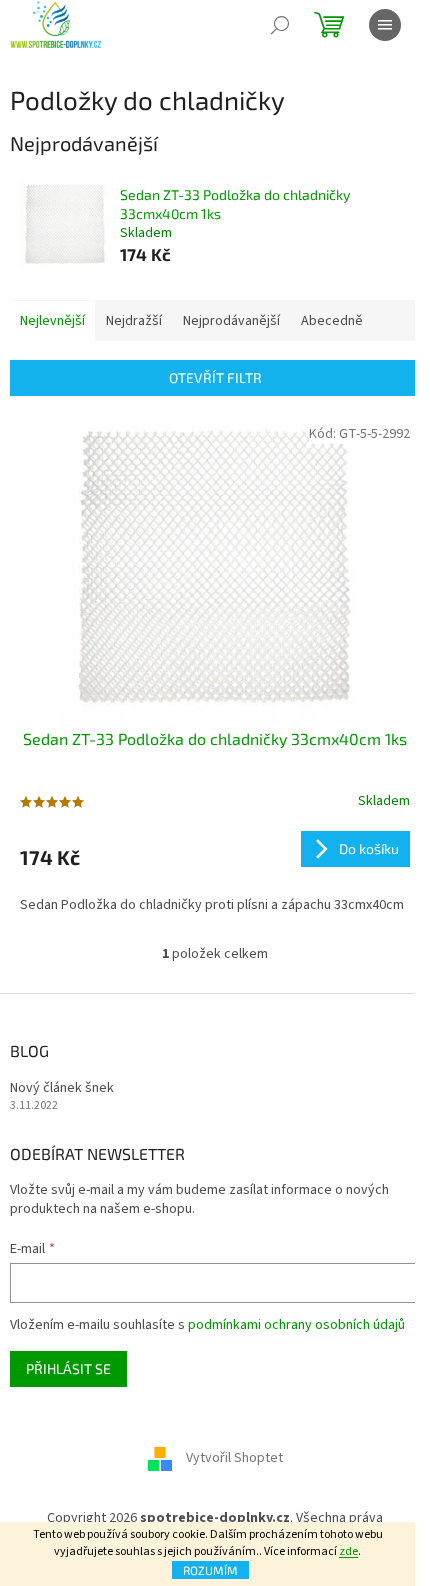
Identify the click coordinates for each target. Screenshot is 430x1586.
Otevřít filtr (215, 377)
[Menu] (385, 25)
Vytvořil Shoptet (234, 1459)
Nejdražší (134, 321)
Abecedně (332, 321)
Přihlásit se (68, 1368)
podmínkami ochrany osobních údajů (296, 1325)
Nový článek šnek (62, 1088)
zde (348, 1551)
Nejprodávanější (231, 321)
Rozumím (210, 1570)
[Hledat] (280, 25)
